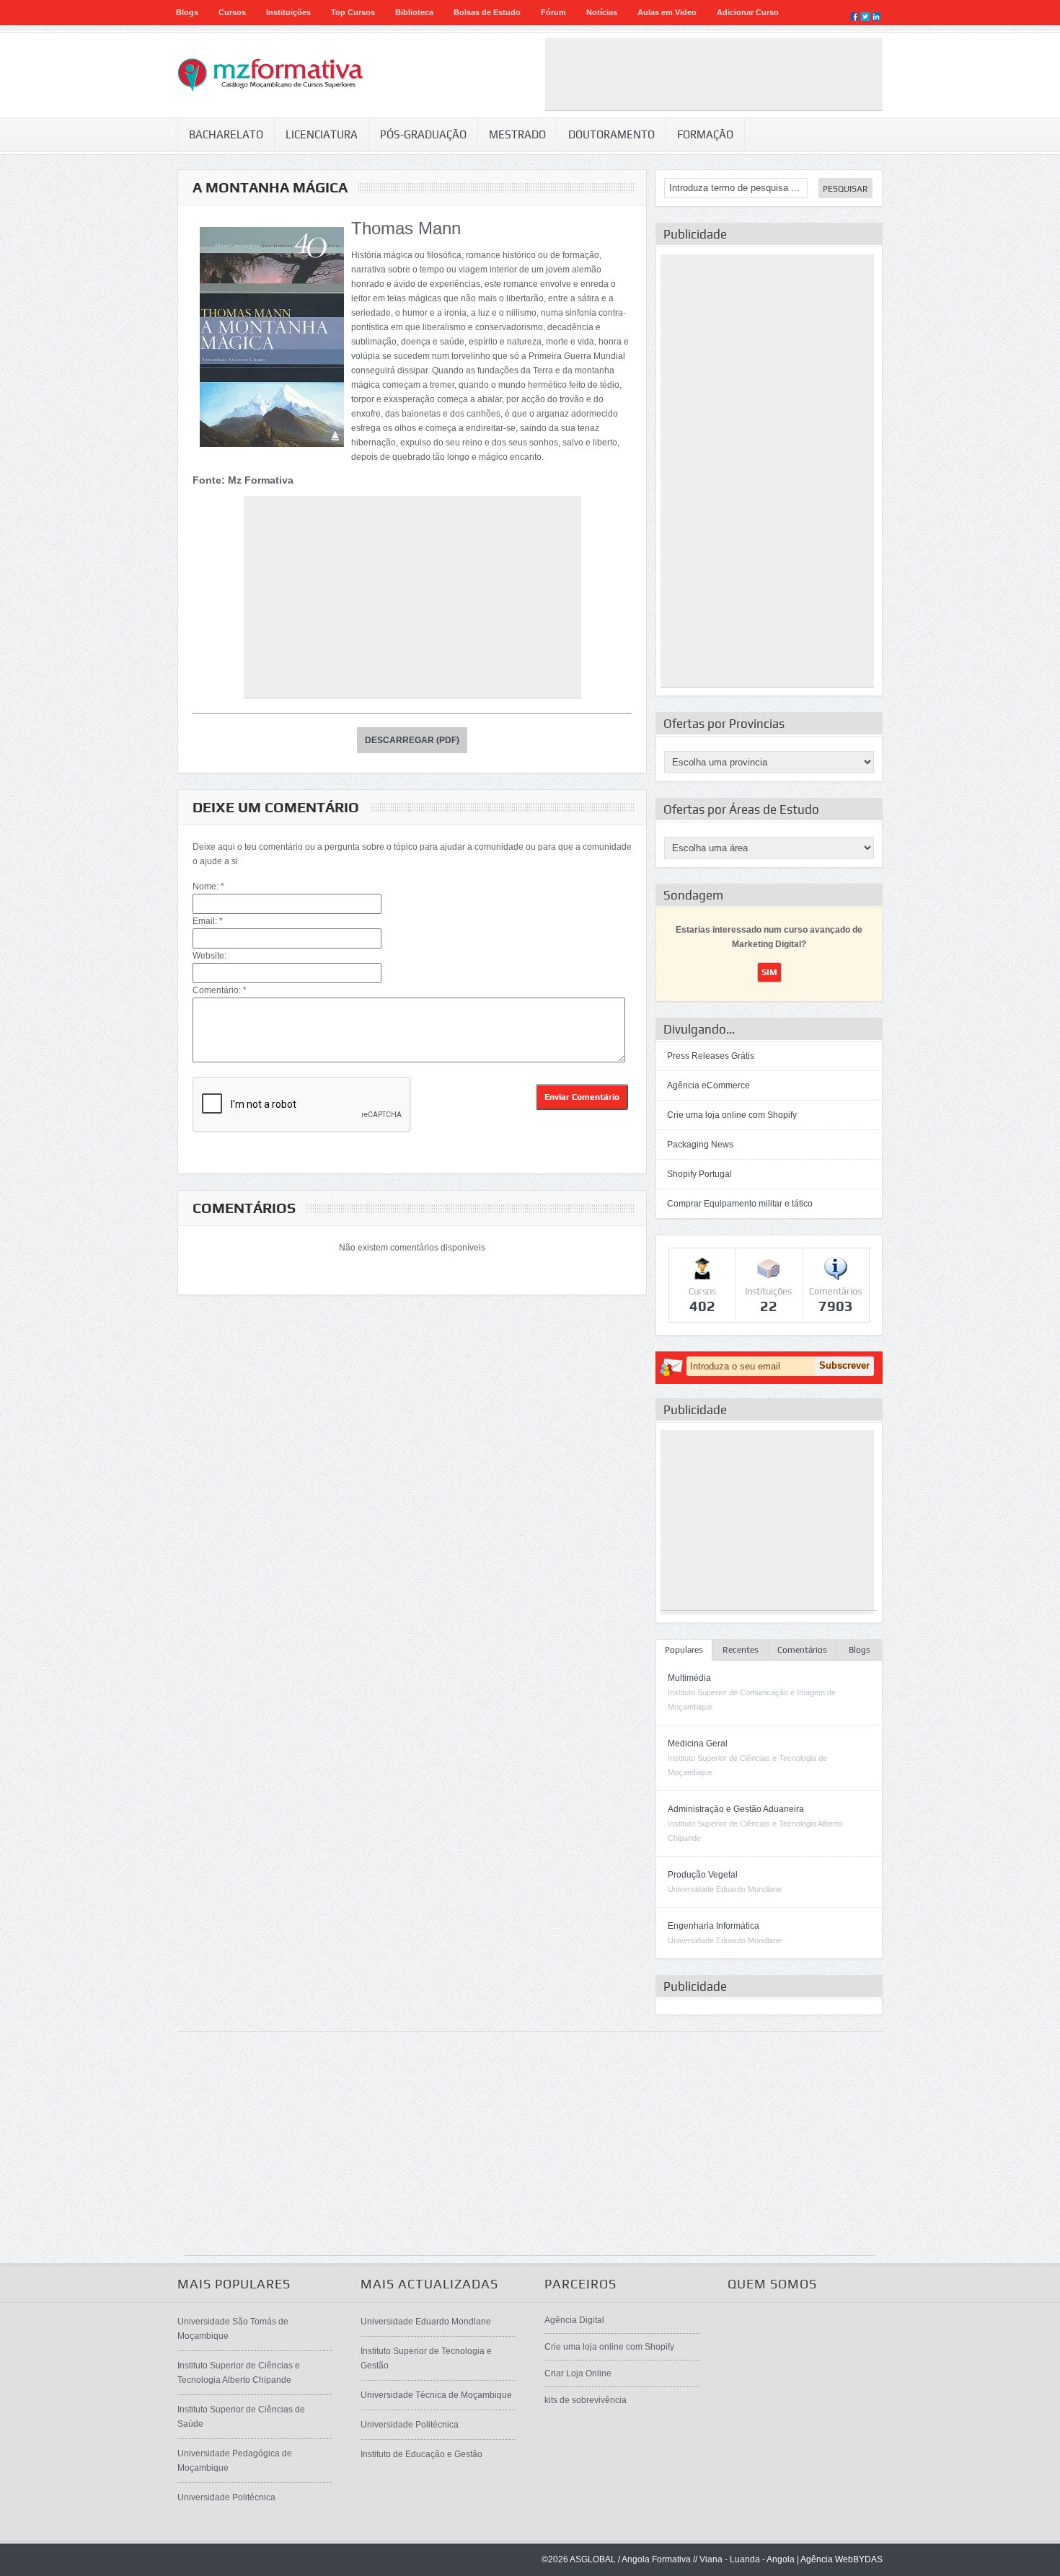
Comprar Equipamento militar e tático (740, 1204)
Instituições (288, 12)
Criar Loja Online (578, 2373)
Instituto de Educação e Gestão (421, 2454)
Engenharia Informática (714, 1926)
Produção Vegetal (703, 1875)
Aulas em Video (667, 12)
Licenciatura (322, 134)
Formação (705, 134)
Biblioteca (414, 12)
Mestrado (517, 134)
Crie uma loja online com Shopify (732, 1115)
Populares (684, 1650)
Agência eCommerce (708, 1085)
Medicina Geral (698, 1744)
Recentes (741, 1650)
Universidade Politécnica (226, 2497)
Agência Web (827, 2559)
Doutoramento (611, 134)
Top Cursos (353, 12)
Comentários (802, 1650)
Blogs (187, 12)
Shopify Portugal (699, 1174)
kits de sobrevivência (586, 2400)
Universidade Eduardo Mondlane (426, 2322)
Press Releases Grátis (711, 1056)
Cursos (232, 12)
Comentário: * (220, 990)
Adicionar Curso (748, 12)
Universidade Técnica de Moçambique (436, 2395)
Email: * (208, 921)
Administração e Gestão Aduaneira (736, 1809)
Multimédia (689, 1678)
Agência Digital (574, 2320)
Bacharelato (226, 134)
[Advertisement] (714, 74)
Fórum (553, 12)
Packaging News (700, 1145)
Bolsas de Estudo (487, 12)
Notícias (602, 12)
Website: (209, 956)
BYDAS (868, 2559)
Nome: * (208, 887)
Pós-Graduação (423, 134)
